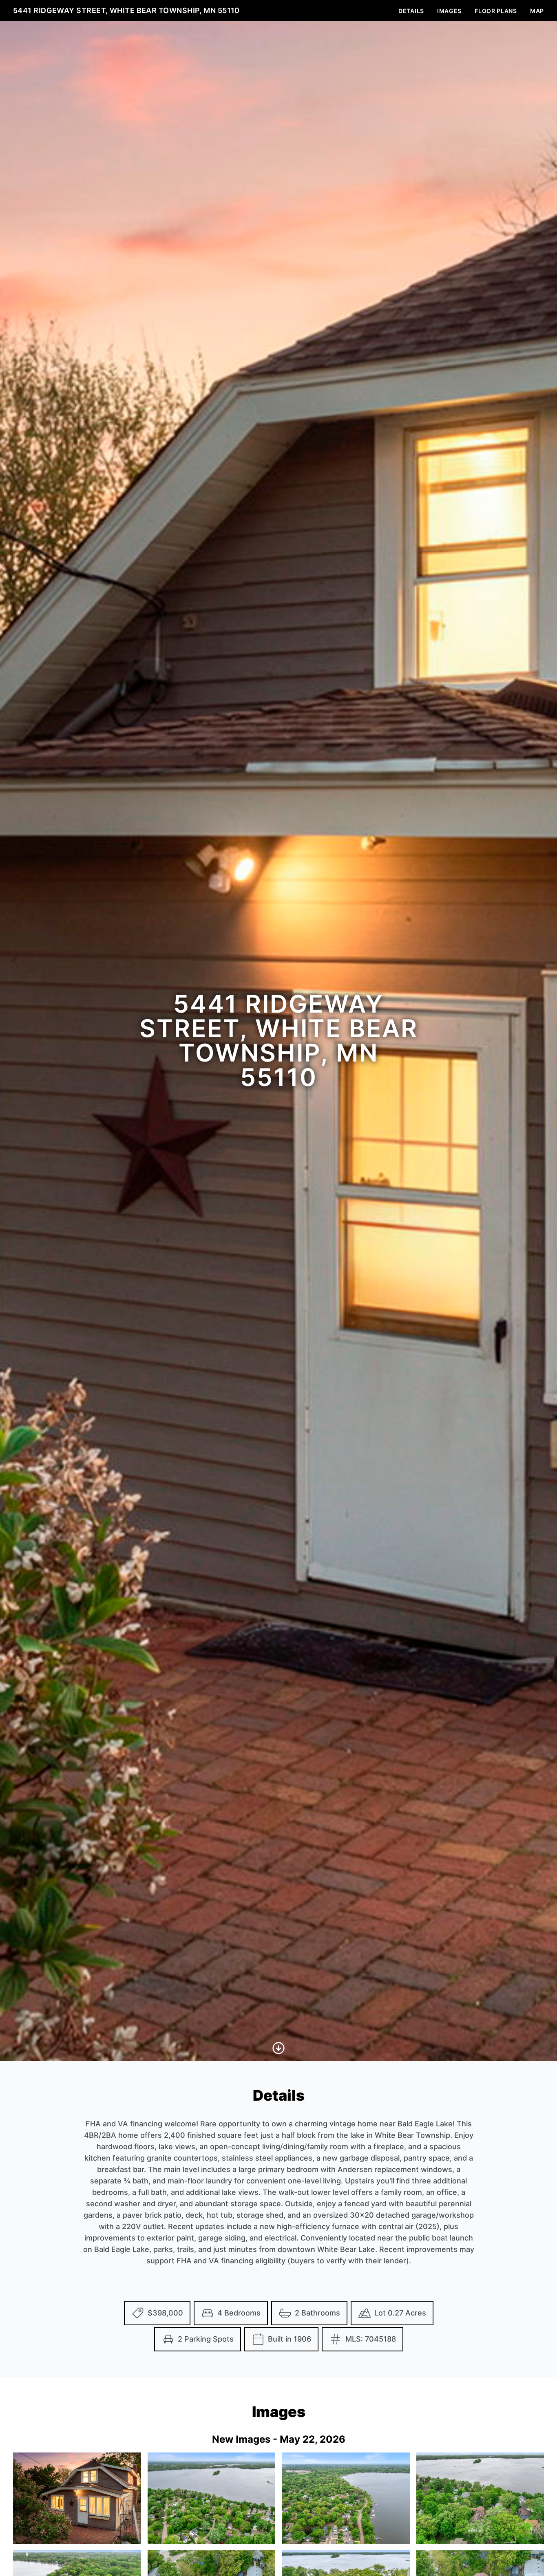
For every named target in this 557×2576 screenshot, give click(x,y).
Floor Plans (496, 11)
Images (449, 11)
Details (411, 11)
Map (537, 11)
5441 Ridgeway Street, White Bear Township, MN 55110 (126, 10)
